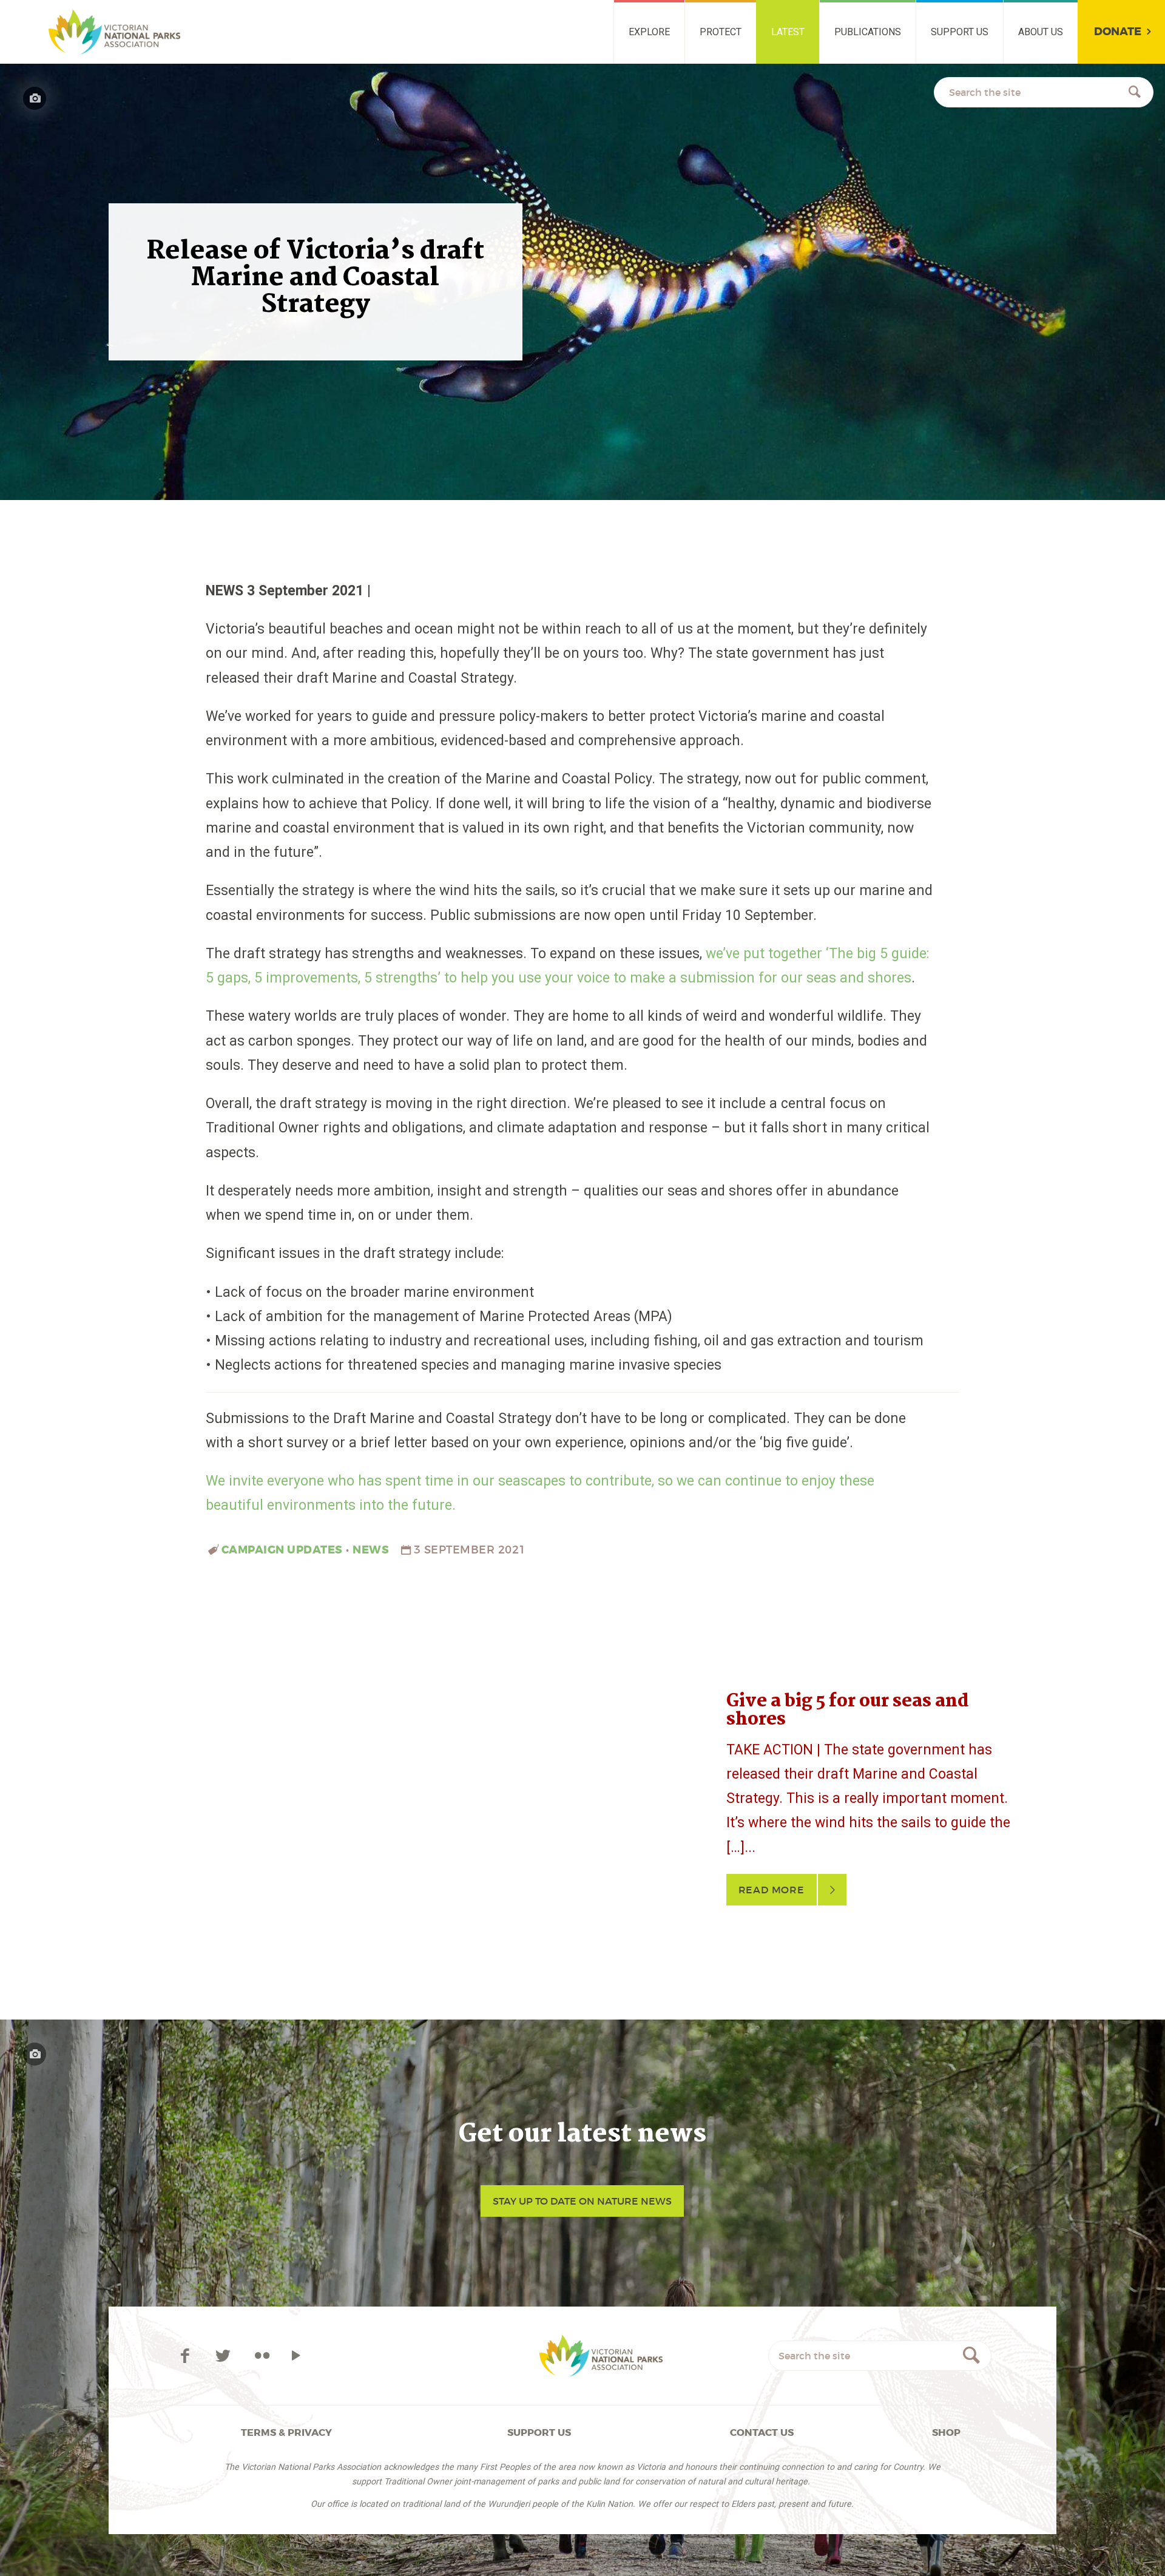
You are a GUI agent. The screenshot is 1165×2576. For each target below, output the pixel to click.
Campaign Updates (282, 1550)
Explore (649, 32)
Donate (1118, 32)
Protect (721, 32)
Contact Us (762, 2432)
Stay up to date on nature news (582, 2201)
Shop (946, 2432)
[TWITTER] (225, 2356)
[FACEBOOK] (187, 2356)
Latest (788, 32)
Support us (960, 32)
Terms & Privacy (286, 2432)
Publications (868, 32)
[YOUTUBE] (296, 2356)
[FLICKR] (262, 2356)
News (371, 1550)
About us (1041, 32)
